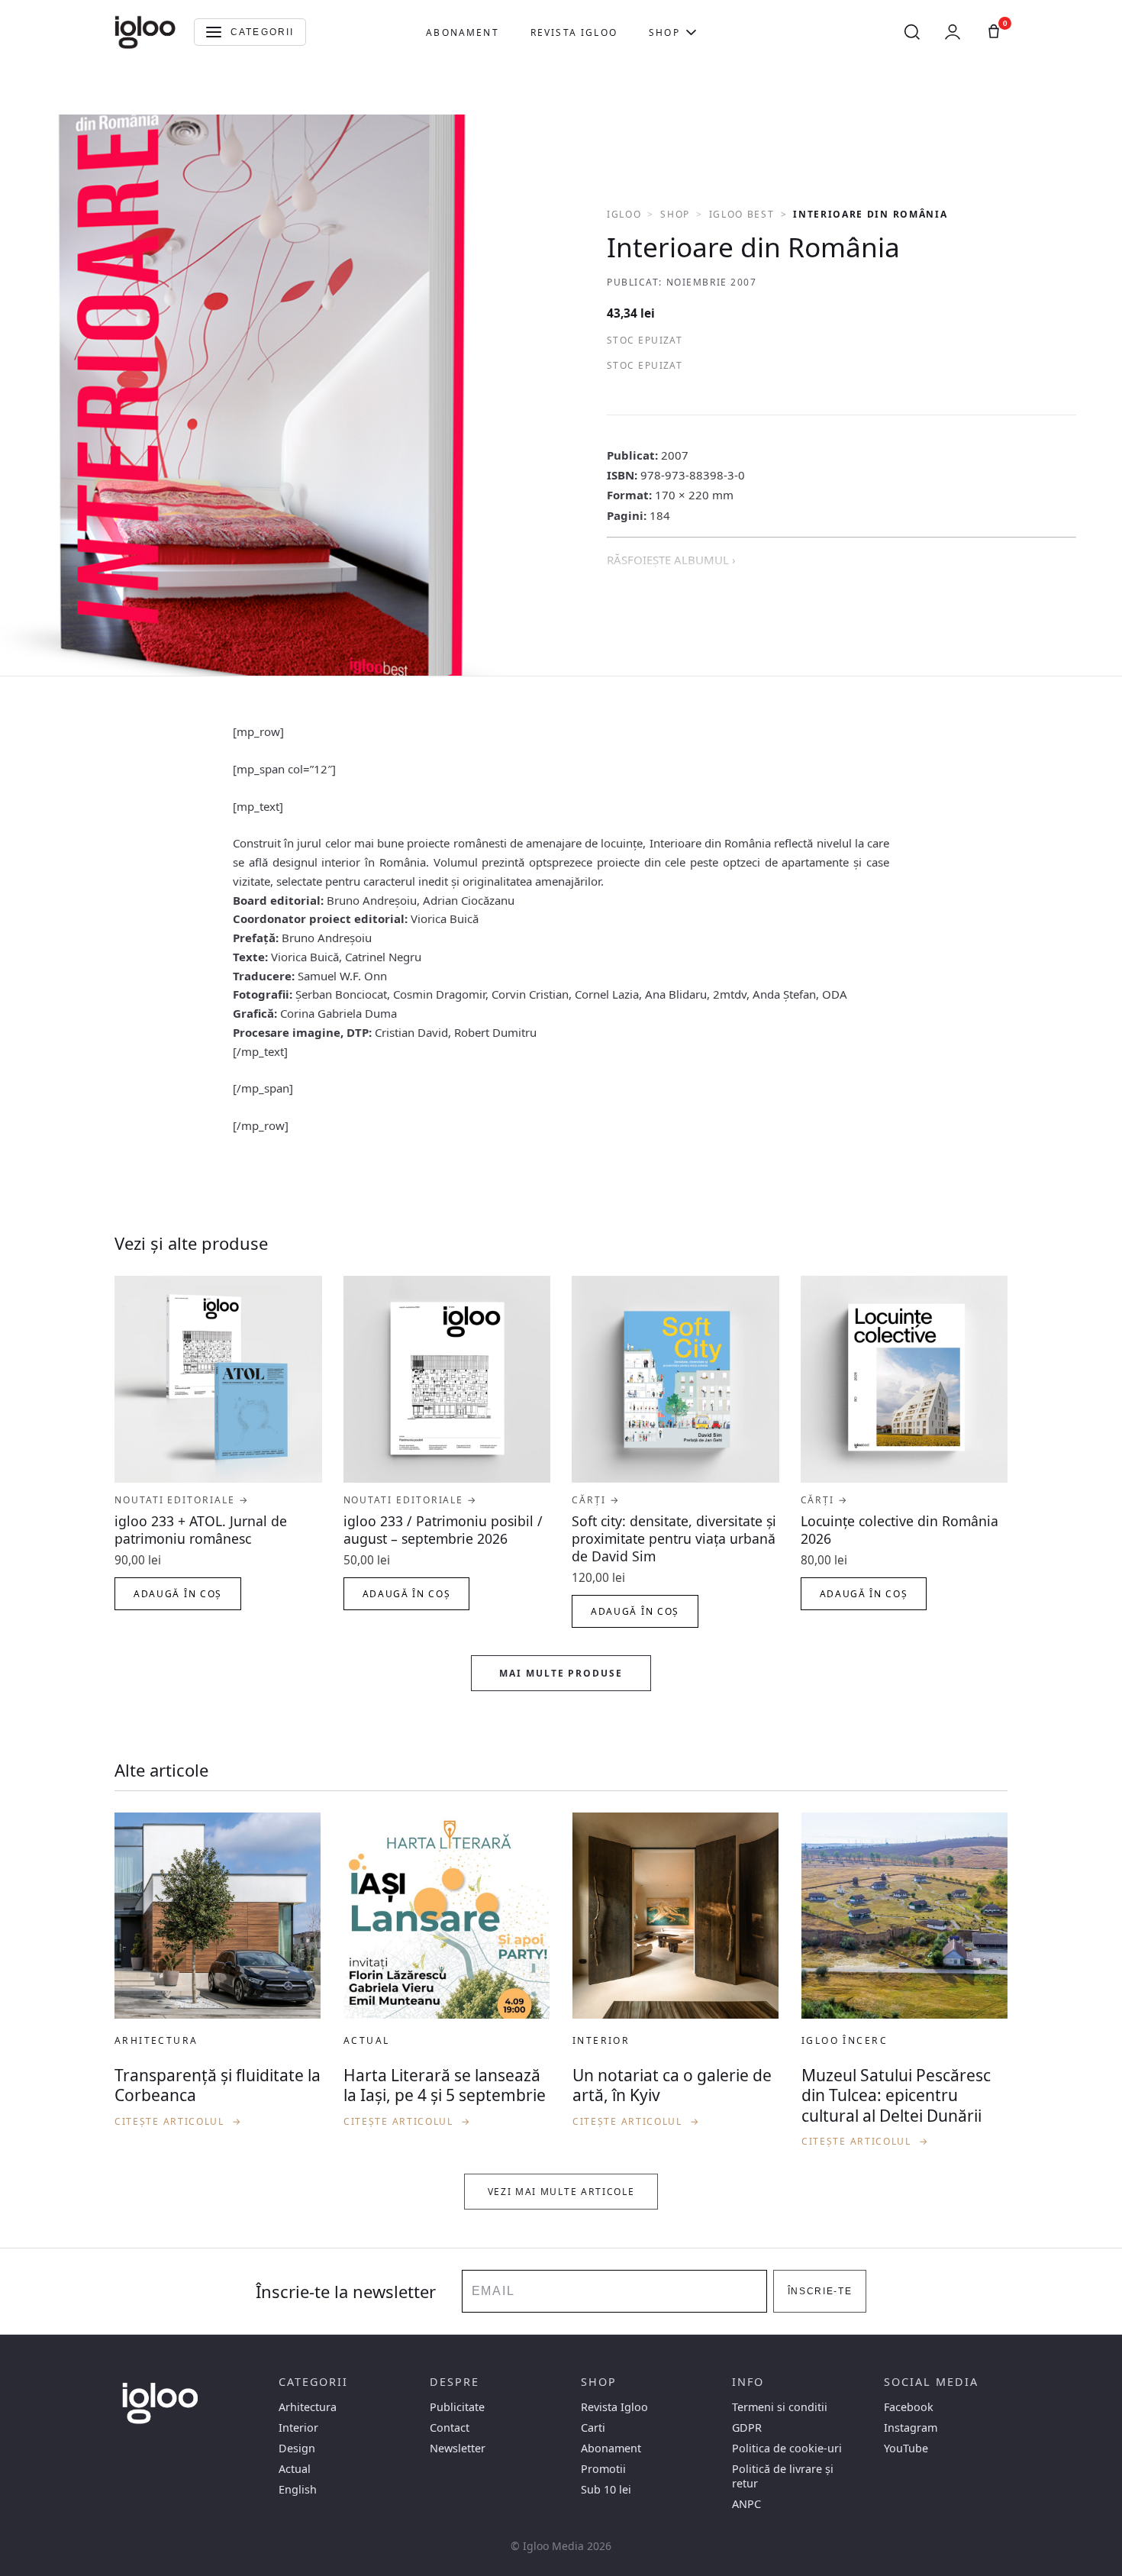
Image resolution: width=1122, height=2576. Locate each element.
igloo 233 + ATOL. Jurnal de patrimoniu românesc (201, 1530)
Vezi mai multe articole (561, 2192)
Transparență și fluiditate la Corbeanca (218, 2085)
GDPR (747, 2428)
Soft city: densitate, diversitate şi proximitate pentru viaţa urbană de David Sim (674, 1538)
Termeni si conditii (780, 2407)
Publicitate (457, 2407)
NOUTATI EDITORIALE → (182, 1500)
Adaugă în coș (178, 1594)
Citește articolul (179, 2121)
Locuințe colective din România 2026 (900, 1530)
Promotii (603, 2469)
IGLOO (624, 214)
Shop (664, 32)
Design (297, 2448)
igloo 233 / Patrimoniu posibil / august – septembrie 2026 (443, 1530)
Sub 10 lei (606, 2489)
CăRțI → (596, 1500)
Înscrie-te (820, 2291)
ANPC (746, 2504)
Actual (295, 2469)
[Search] (912, 32)
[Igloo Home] (145, 32)
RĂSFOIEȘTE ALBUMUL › (671, 560)
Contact (450, 2428)
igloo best (742, 214)
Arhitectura (308, 2407)
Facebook (909, 2407)
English (298, 2489)
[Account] (953, 32)
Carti (593, 2428)
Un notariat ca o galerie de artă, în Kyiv (672, 2085)
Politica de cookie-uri (787, 2448)
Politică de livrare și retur (783, 2476)
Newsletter (458, 2448)
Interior (298, 2428)
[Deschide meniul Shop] (691, 32)
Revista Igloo (574, 32)
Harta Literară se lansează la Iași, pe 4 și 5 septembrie (445, 2085)
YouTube (906, 2448)
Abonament (462, 32)
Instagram (911, 2428)
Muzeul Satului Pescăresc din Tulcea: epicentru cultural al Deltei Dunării (896, 2095)
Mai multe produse (561, 1673)
